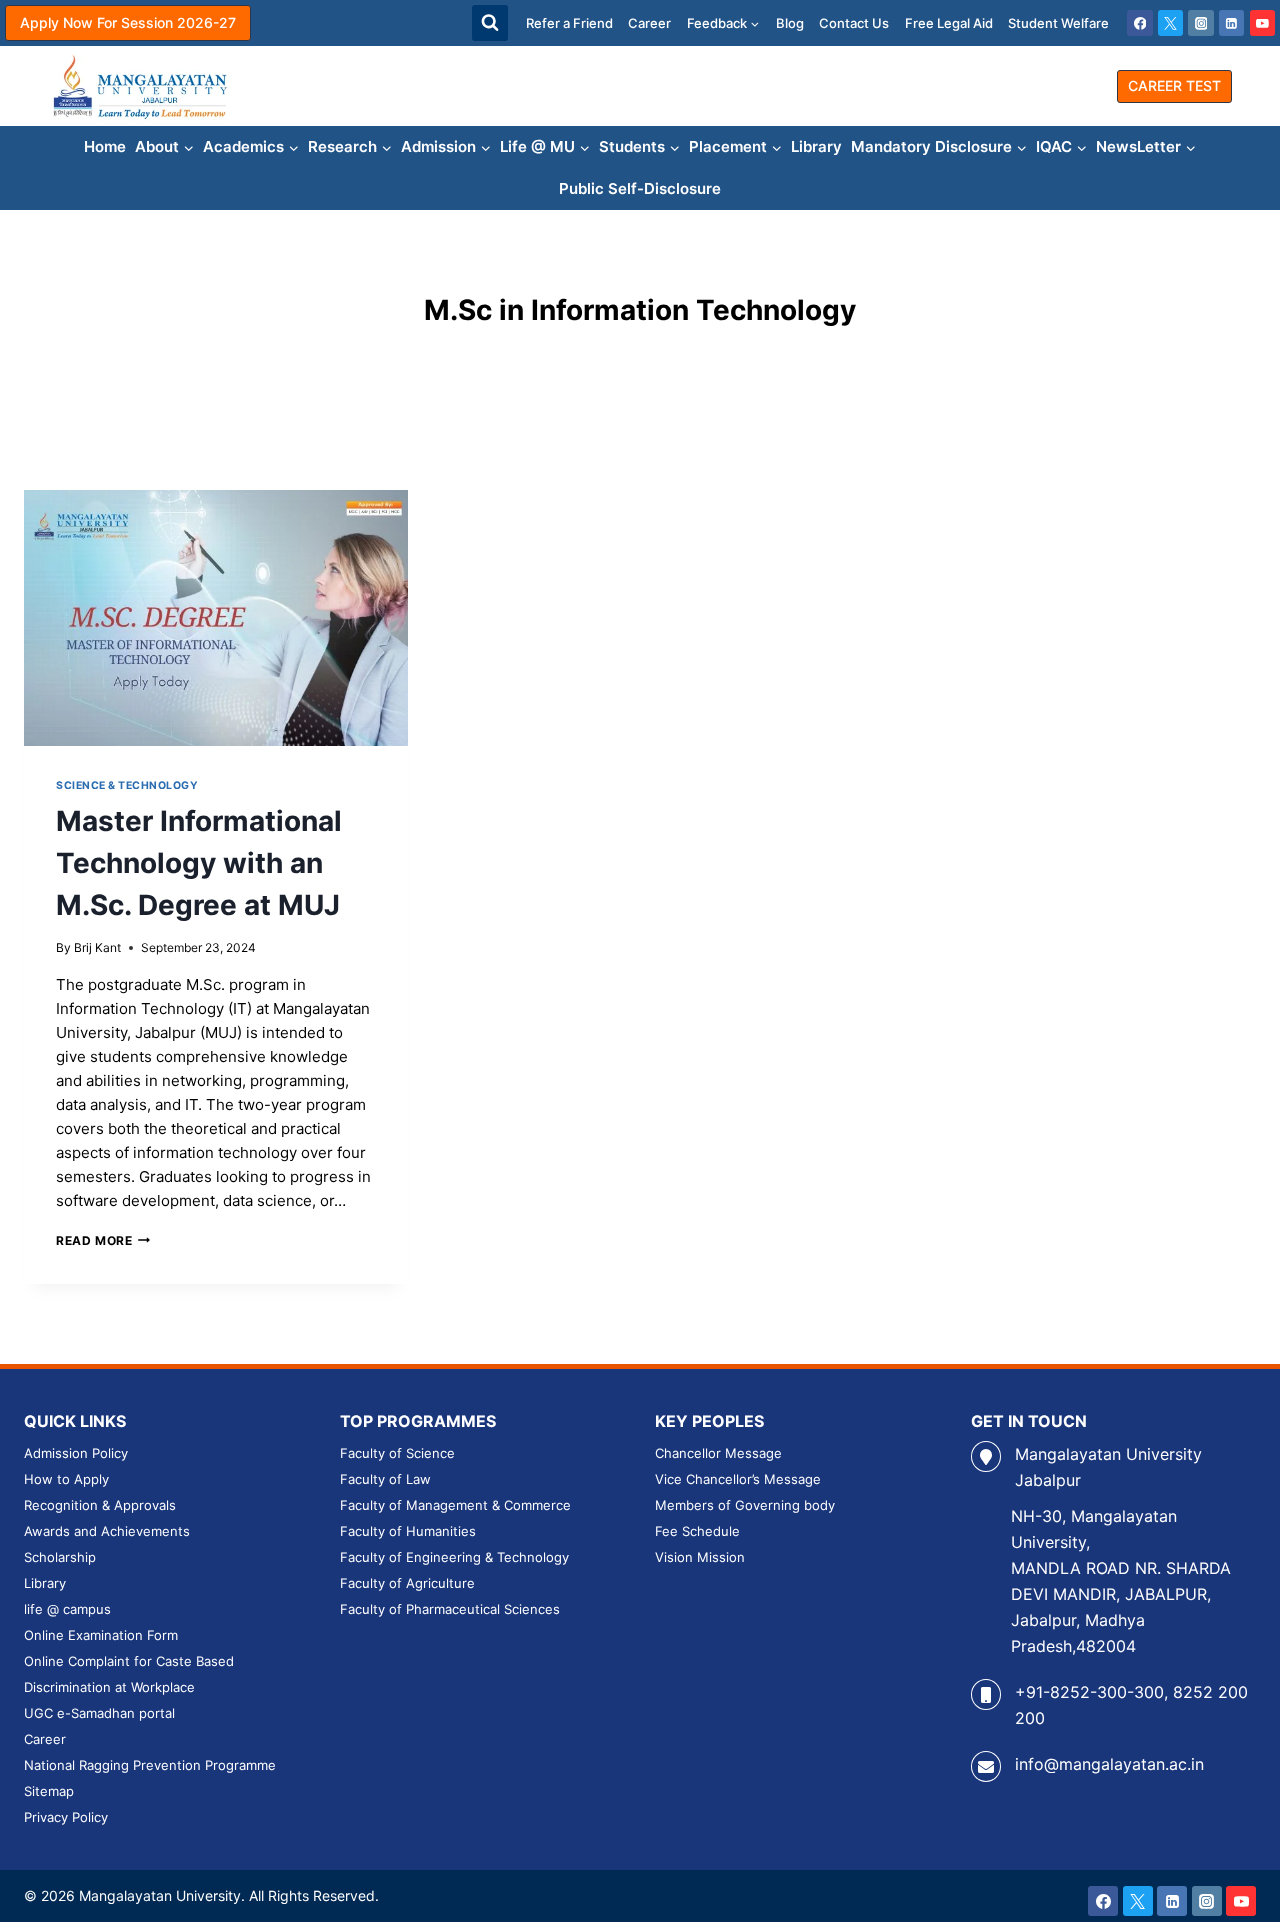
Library (816, 146)
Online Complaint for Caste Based (129, 1661)
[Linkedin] (1232, 23)
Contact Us (854, 23)
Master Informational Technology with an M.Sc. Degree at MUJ (199, 863)
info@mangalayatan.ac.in (1109, 1764)
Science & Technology (127, 785)
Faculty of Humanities (408, 1531)
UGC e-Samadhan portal (99, 1713)
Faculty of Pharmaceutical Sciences (450, 1609)
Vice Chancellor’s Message (738, 1479)
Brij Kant (97, 947)
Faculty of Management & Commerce (455, 1505)
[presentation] (216, 618)
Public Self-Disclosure (640, 188)
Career (649, 23)
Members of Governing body (745, 1505)
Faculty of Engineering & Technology (454, 1557)
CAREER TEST (1174, 85)
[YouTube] (1263, 23)
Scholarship (60, 1557)
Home (105, 146)
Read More (103, 1240)
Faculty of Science (397, 1453)
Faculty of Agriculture (407, 1583)
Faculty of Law (385, 1479)
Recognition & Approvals (100, 1505)
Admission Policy (76, 1453)
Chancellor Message (718, 1453)
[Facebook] (1140, 23)
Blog (790, 23)
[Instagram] (1201, 23)
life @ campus (67, 1609)
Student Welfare (1058, 23)
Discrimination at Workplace (109, 1687)
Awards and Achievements (107, 1531)
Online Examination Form (101, 1635)
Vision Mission (700, 1557)
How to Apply (66, 1479)
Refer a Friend (569, 23)
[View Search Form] (490, 23)
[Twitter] (1171, 23)
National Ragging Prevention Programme (150, 1765)
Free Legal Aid (949, 23)
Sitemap (49, 1791)
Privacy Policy (66, 1817)
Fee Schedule (697, 1531)
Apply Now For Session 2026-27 (128, 22)
